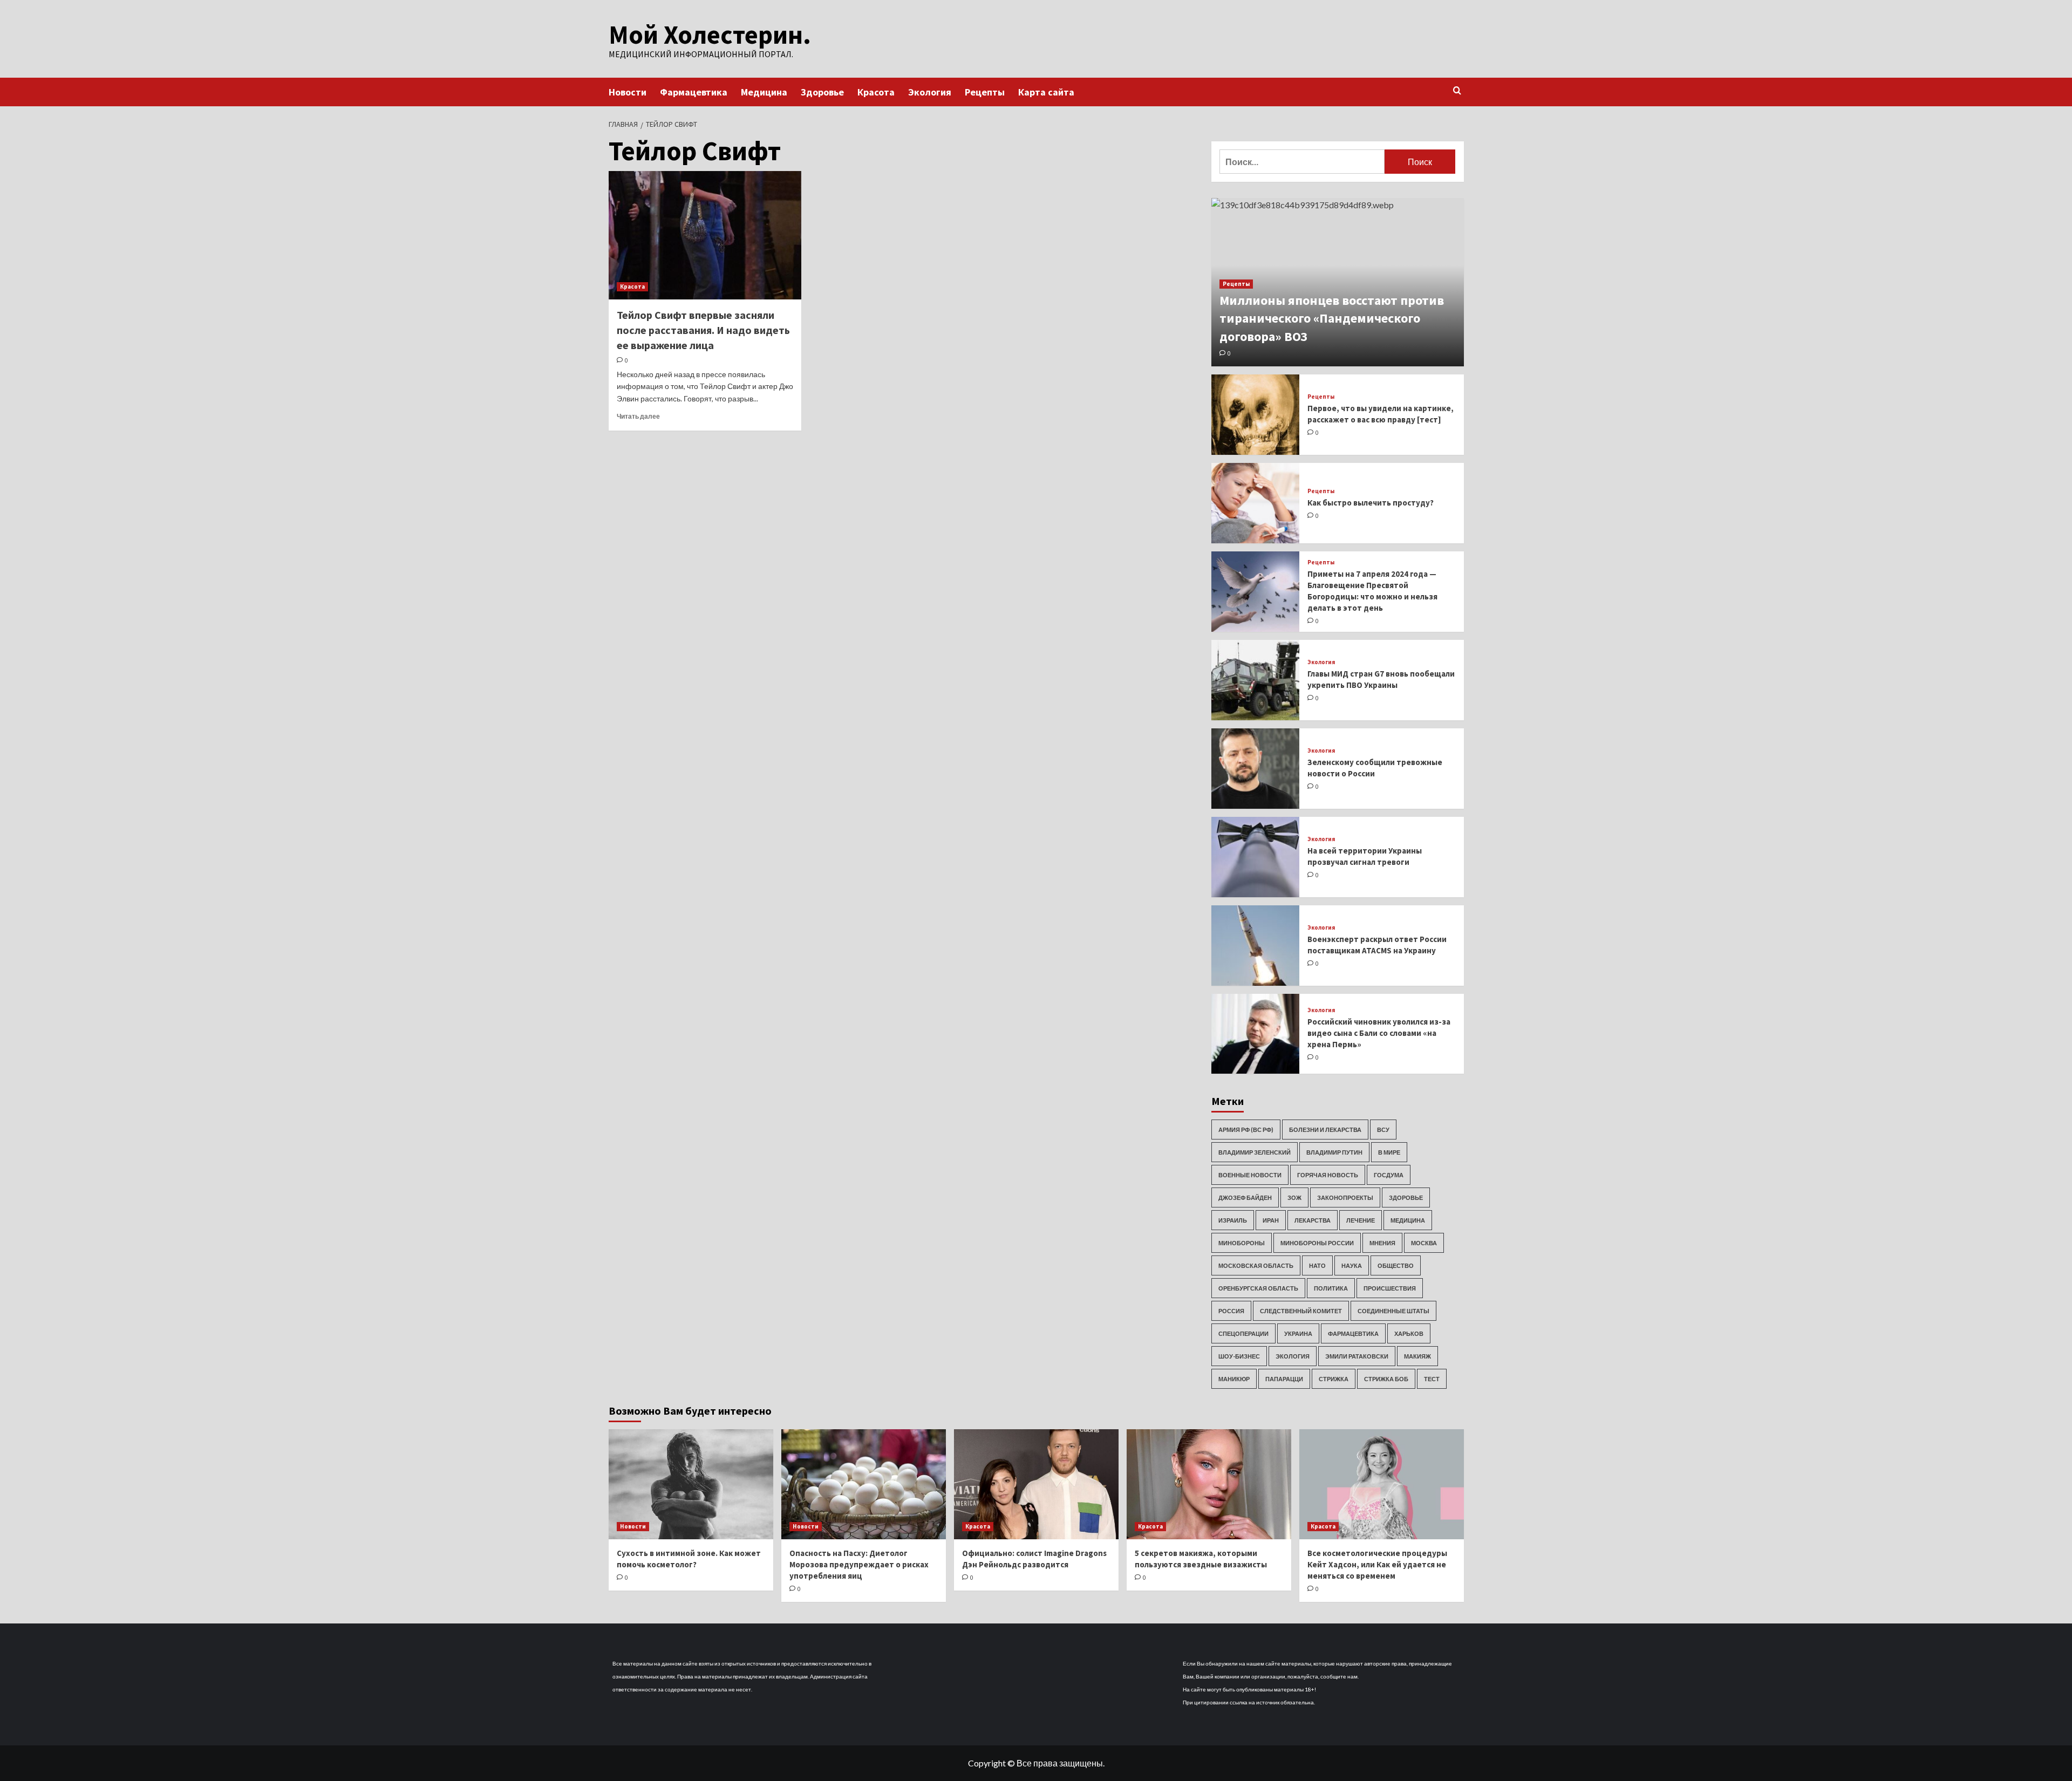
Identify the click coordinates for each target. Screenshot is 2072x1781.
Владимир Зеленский (1255, 1152)
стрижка (1334, 1379)
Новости (628, 92)
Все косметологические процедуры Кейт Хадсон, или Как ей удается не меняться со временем (1377, 1564)
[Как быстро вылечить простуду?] (1256, 503)
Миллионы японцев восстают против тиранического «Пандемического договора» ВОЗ (1332, 318)
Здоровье (822, 92)
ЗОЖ (1294, 1197)
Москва (1424, 1243)
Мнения (1382, 1243)
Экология (930, 92)
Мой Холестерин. (710, 35)
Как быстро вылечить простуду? (1371, 503)
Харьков (1409, 1333)
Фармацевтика (694, 92)
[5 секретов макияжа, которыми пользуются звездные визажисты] (1209, 1484)
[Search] (1457, 91)
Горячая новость (1328, 1175)
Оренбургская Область (1258, 1288)
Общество (1396, 1265)
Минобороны (1242, 1243)
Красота (876, 92)
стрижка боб (1386, 1379)
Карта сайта (1046, 92)
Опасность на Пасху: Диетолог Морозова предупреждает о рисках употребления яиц (859, 1564)
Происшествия (1390, 1288)
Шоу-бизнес (1239, 1356)
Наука (1352, 1265)
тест (1432, 1379)
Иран (1271, 1220)
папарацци (1284, 1379)
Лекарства (1313, 1220)
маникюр (1234, 1379)
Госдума (1389, 1175)
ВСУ (1383, 1130)
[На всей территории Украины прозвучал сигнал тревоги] (1256, 857)
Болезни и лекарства (1325, 1130)
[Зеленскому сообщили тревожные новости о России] (1256, 769)
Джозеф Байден (1245, 1197)
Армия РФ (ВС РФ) (1246, 1130)
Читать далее (638, 416)
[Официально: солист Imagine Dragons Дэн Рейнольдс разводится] (1036, 1484)
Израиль (1233, 1220)
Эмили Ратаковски (1357, 1356)
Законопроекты (1345, 1197)
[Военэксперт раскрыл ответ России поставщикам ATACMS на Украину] (1256, 946)
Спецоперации (1243, 1333)
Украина (1298, 1333)
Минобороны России (1317, 1243)
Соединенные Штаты (1393, 1311)
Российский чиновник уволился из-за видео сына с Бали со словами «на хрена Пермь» (1379, 1033)
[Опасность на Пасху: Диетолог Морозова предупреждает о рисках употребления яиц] (864, 1484)
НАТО (1317, 1265)
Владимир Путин (1334, 1152)
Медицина (764, 92)
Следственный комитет (1301, 1311)
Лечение (1361, 1220)
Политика (1331, 1288)
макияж (1417, 1356)
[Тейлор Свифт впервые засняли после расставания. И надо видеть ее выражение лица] (705, 235)
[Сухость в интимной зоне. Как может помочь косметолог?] (691, 1484)
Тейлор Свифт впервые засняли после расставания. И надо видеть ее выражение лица (703, 330)
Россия (1231, 1311)
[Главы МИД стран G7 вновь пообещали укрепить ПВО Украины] (1256, 680)
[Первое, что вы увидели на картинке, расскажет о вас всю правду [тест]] (1256, 415)
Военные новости (1250, 1175)
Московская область (1256, 1265)
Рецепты (985, 92)
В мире (1389, 1152)
